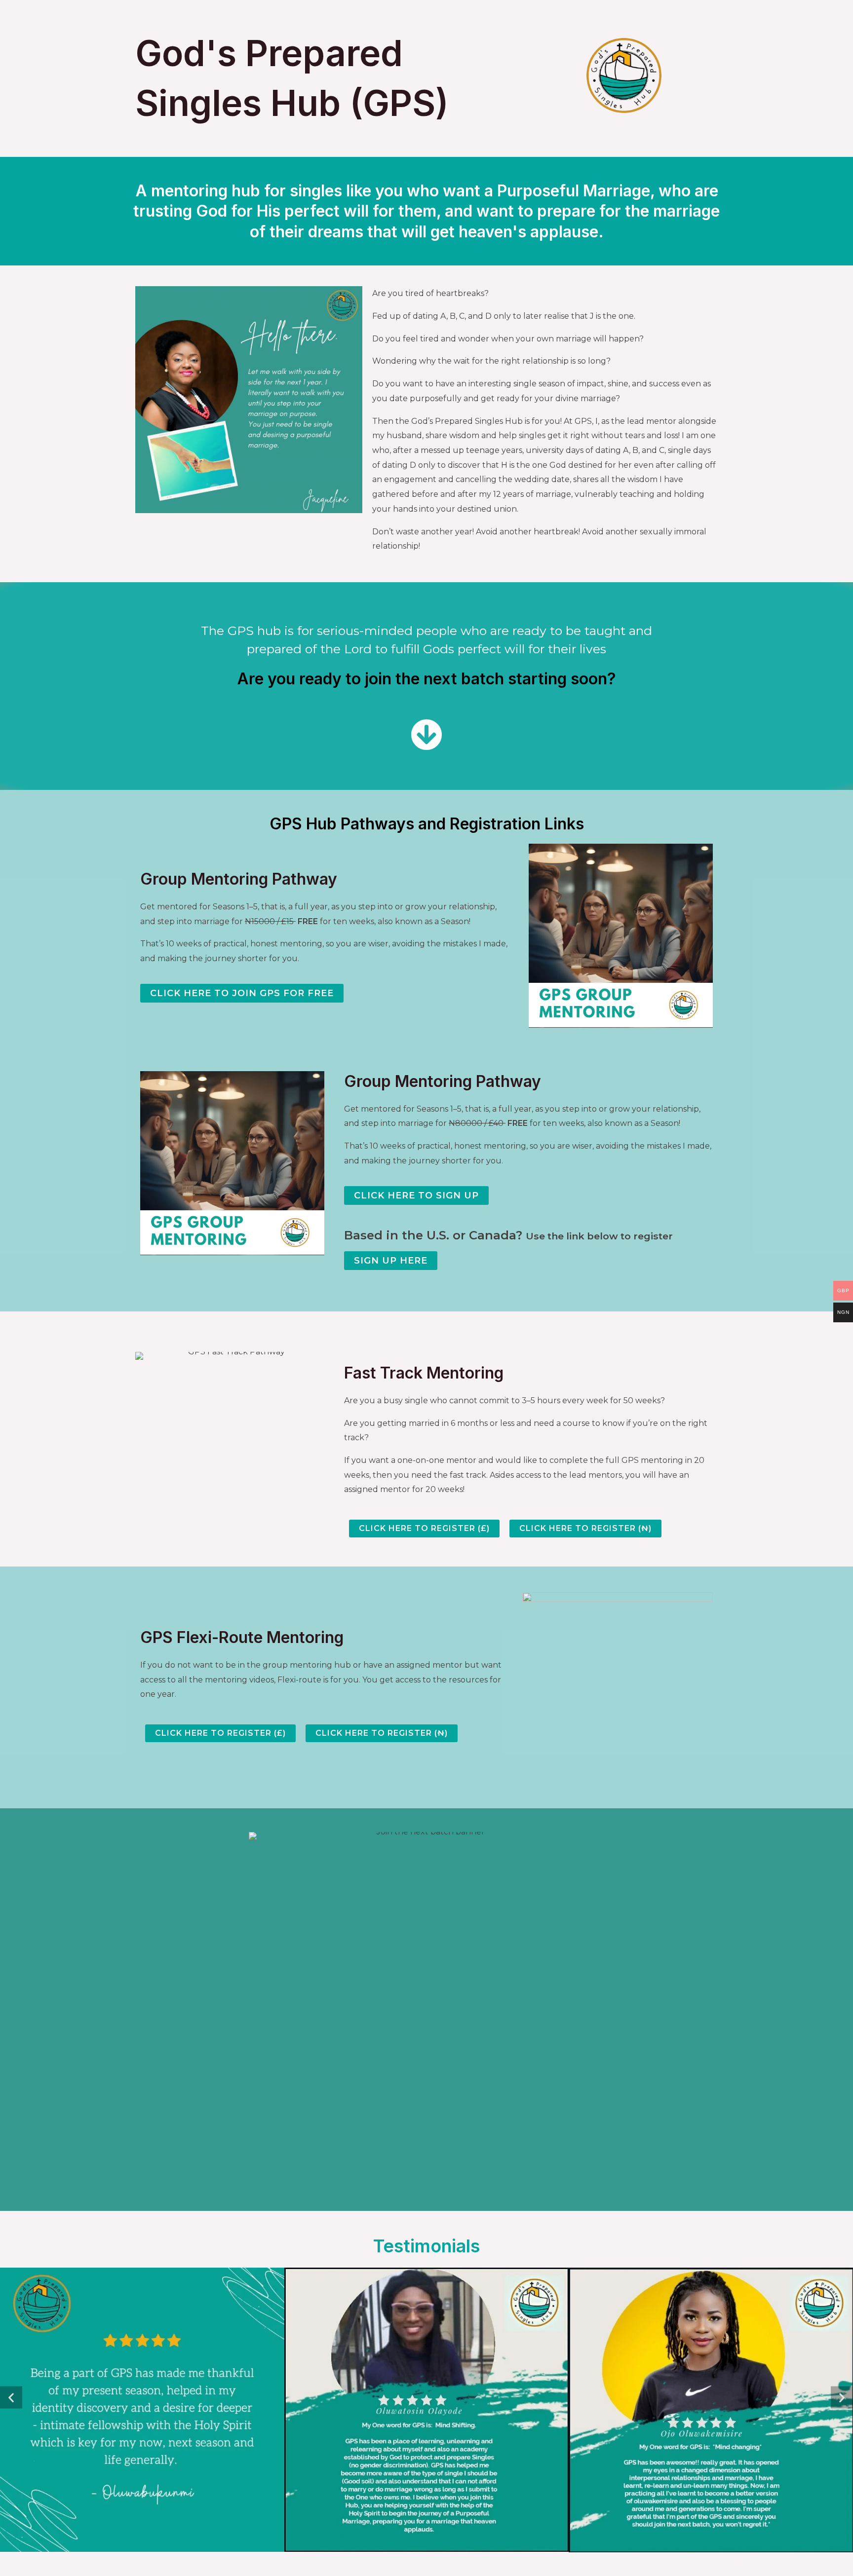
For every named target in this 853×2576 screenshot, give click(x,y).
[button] (11, 2398)
